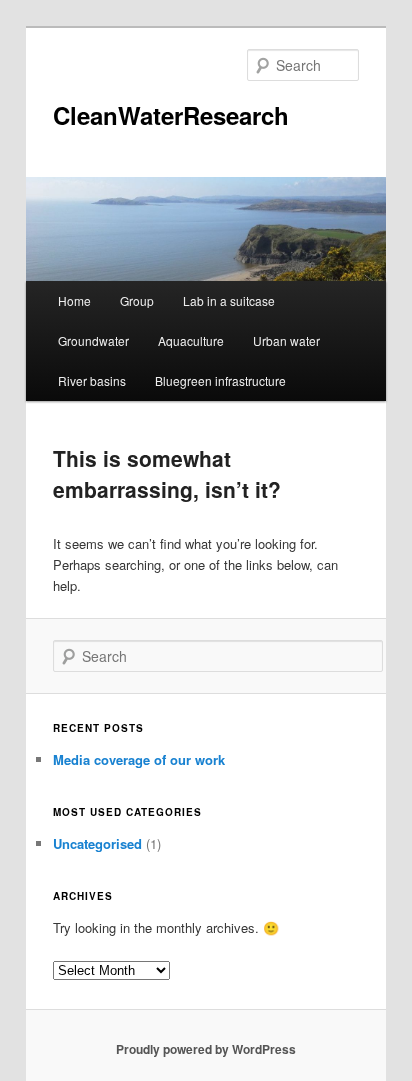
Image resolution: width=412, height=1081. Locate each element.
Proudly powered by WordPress (206, 1049)
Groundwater (93, 340)
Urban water (286, 340)
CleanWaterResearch (171, 115)
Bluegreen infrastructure (220, 380)
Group (137, 300)
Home (74, 300)
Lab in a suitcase (229, 300)
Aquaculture (191, 340)
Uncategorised (97, 843)
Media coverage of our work (139, 759)
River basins (92, 380)
